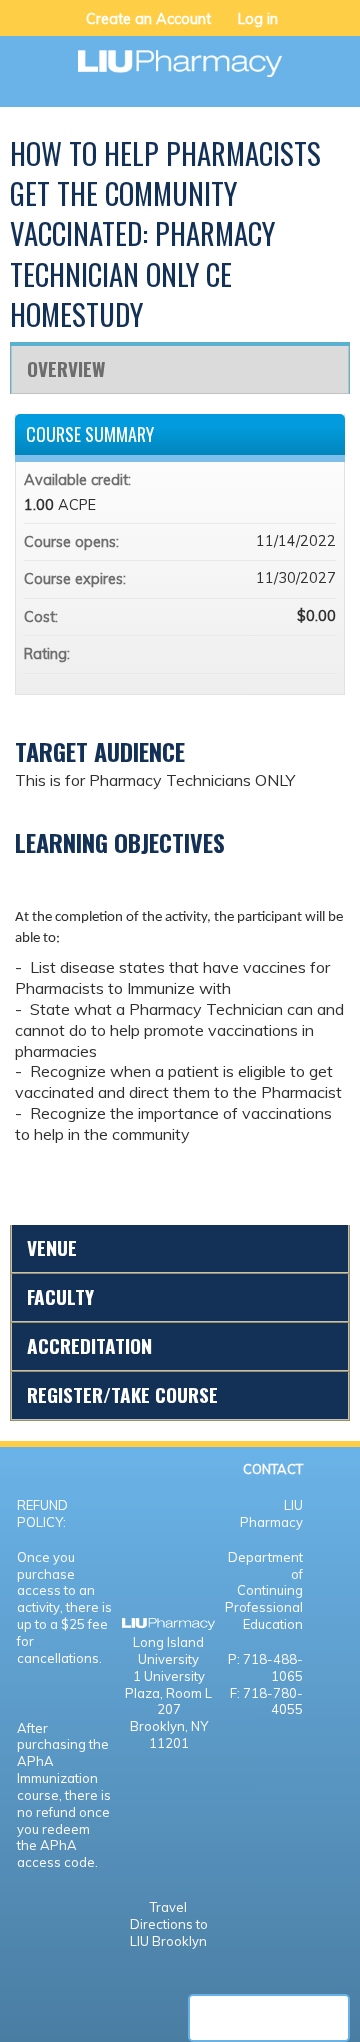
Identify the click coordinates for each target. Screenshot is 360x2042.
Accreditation (89, 1345)
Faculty (60, 1296)
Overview (66, 368)
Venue (52, 1247)
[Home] (180, 56)
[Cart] (301, 29)
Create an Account (148, 19)
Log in (258, 19)
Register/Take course (122, 1394)
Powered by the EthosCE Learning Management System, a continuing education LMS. (269, 2018)
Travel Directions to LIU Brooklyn (169, 1924)
